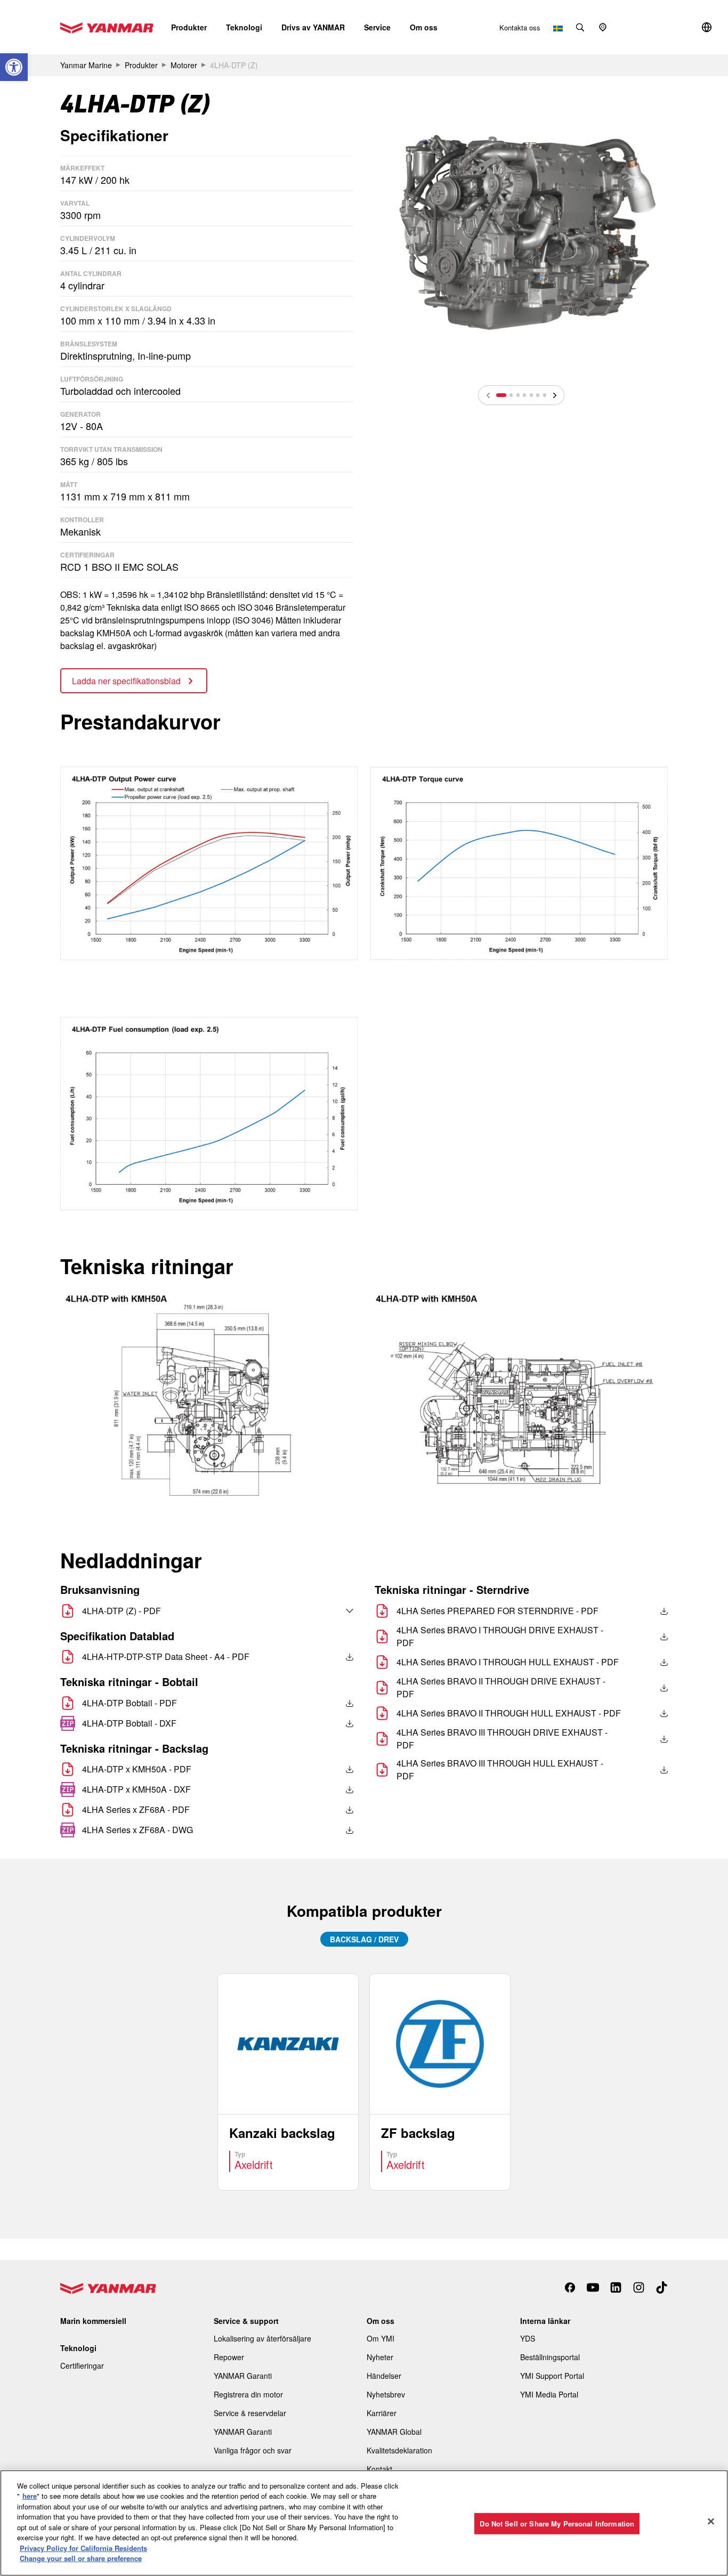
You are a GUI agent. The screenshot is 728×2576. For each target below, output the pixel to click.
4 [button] (524, 395)
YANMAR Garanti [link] (243, 2376)
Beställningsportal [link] (550, 2357)
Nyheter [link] (380, 2357)
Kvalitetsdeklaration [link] (399, 2450)
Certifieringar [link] (82, 2366)
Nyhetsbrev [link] (386, 2394)
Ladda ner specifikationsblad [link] (127, 681)
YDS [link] (528, 2338)
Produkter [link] (141, 65)
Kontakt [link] (379, 2469)
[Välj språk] (327, 1611)
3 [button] (518, 395)
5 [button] (531, 395)
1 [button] (501, 395)
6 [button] (538, 395)
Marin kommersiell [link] (93, 2321)
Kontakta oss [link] (520, 27)
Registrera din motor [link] (248, 2394)
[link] (14, 67)
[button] (189, 27)
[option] (521, 233)
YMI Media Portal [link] (549, 2394)
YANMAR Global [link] (394, 2432)
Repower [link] (229, 2357)
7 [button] (545, 395)
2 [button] (511, 395)
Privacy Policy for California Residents (83, 2548)
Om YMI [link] (381, 2338)
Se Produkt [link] (288, 2082)
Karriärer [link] (382, 2413)
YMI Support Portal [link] (552, 2376)
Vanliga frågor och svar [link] (253, 2450)
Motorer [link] (184, 65)
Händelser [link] (384, 2376)
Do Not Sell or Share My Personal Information (557, 2524)
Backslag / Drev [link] (364, 1939)
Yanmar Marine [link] (86, 65)
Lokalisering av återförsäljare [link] (262, 2338)
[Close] (711, 2522)
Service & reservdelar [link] (250, 2413)
